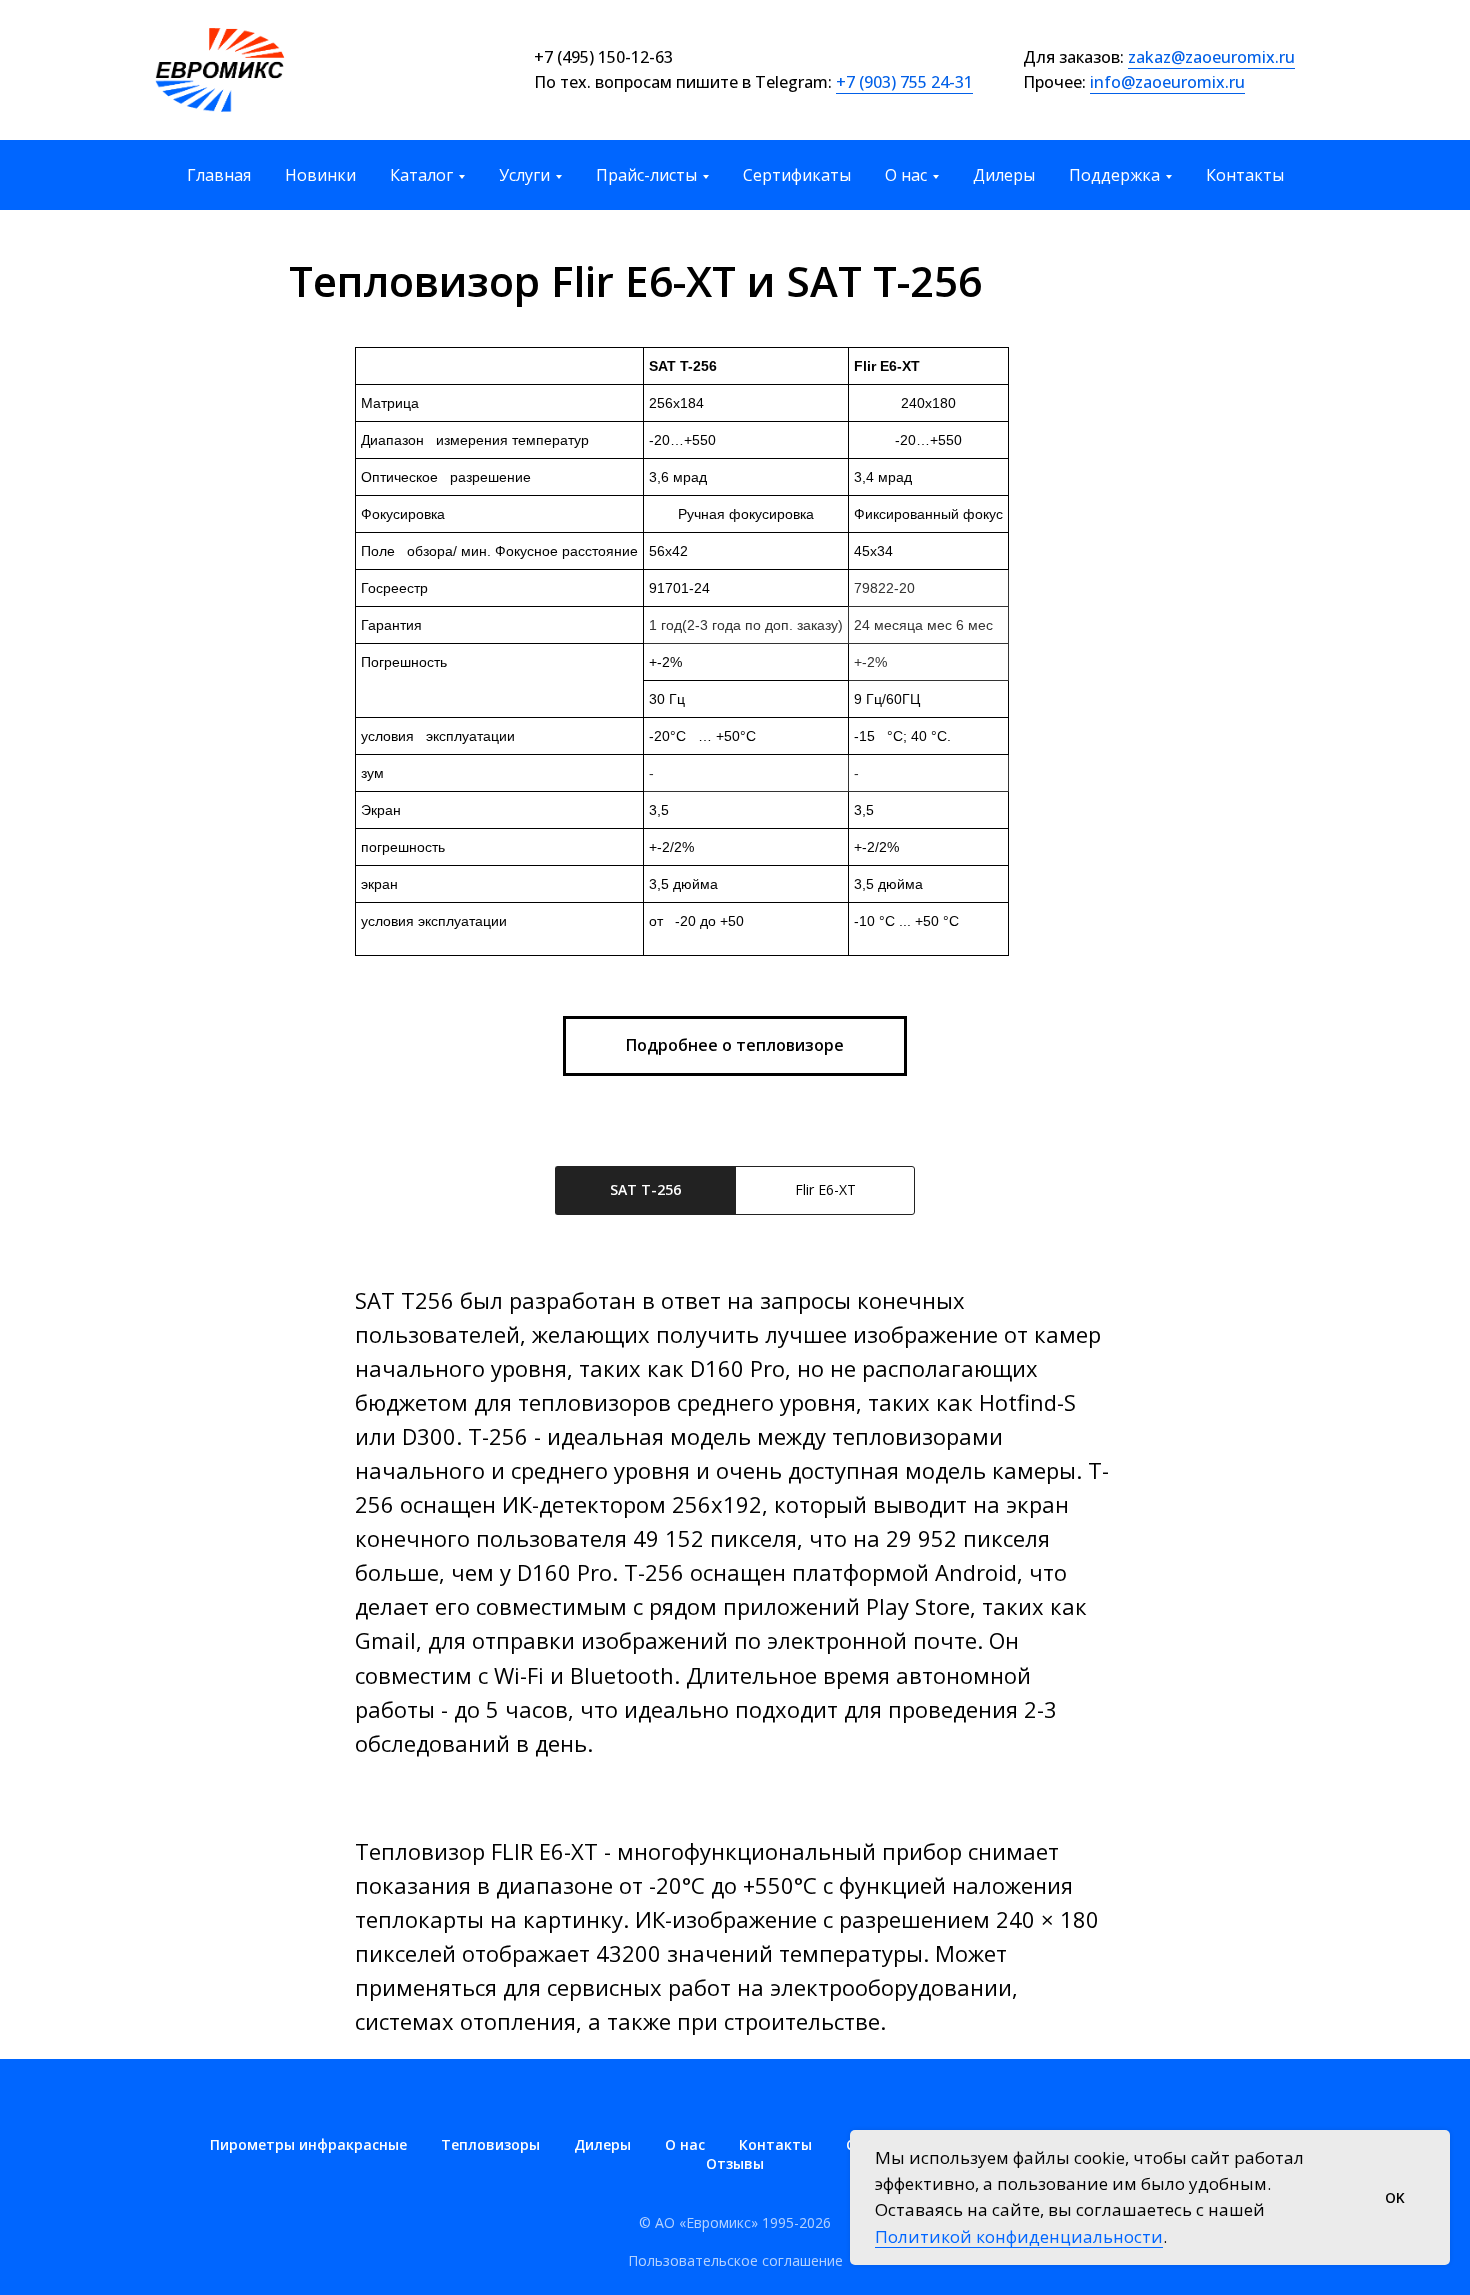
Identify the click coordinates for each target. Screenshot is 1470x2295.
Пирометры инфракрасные (308, 2144)
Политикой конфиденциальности (1019, 2236)
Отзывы (735, 2163)
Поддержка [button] (1114, 175)
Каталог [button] (421, 175)
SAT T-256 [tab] (645, 1189)
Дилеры (1004, 175)
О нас (685, 2144)
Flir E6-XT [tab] (825, 1189)
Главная (219, 175)
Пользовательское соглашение (735, 2260)
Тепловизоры (490, 2144)
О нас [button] (906, 175)
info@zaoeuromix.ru (1167, 82)
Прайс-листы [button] (646, 175)
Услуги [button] (524, 175)
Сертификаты (797, 175)
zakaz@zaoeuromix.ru (1211, 57)
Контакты (1245, 175)
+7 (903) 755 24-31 (904, 82)
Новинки (320, 175)
